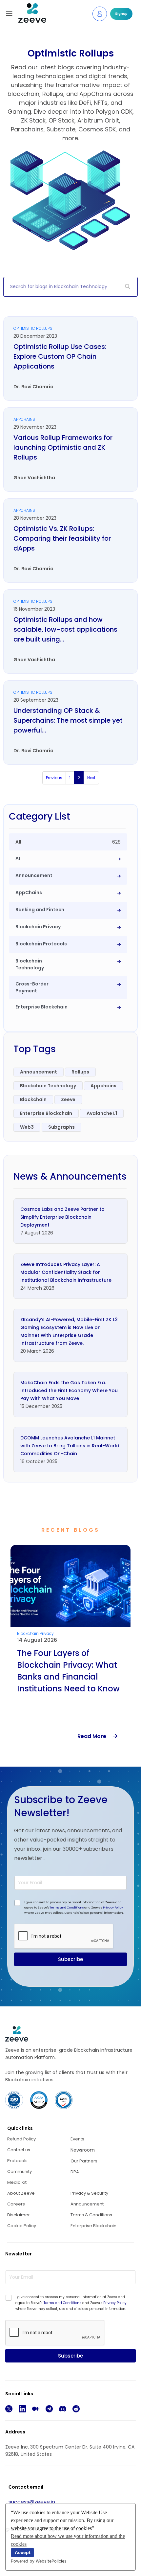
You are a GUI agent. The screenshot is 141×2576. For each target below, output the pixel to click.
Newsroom (83, 2150)
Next (91, 778)
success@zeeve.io (32, 2502)
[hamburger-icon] (9, 14)
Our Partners (84, 2161)
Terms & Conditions (91, 2215)
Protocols (17, 2161)
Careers (16, 2204)
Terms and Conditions (67, 1908)
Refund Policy (21, 2139)
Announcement (87, 2204)
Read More (95, 1736)
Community (20, 2171)
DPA (75, 2172)
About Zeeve (21, 2193)
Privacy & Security (89, 2193)
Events (77, 2139)
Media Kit (17, 2182)
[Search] (128, 287)
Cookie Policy (22, 2226)
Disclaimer (19, 2215)
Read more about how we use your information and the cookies (68, 2540)
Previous (54, 778)
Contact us (19, 2150)
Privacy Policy (113, 1908)
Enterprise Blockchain (93, 2226)
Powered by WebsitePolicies (39, 2561)
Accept (23, 2552)
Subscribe (70, 1959)
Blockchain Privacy (35, 1633)
